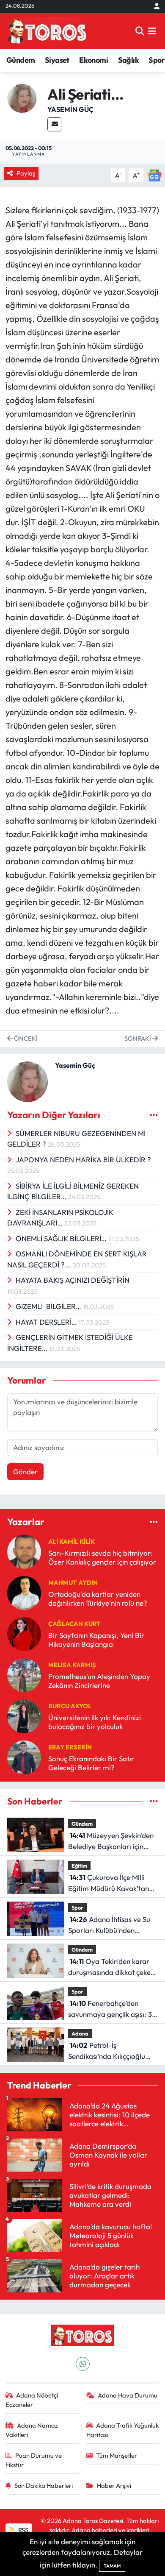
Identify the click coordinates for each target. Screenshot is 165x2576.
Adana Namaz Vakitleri (32, 2430)
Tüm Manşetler (117, 2455)
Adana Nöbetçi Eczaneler (32, 2400)
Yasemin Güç (70, 109)
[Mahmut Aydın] (24, 1592)
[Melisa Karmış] (24, 1674)
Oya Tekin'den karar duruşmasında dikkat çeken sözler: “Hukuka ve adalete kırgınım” (111, 1967)
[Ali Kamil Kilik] (24, 1551)
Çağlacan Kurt (74, 1624)
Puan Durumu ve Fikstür (34, 2460)
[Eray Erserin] (24, 1756)
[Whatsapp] (83, 2364)
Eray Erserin (70, 1747)
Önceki (25, 1038)
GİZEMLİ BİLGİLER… (49, 1306)
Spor (157, 60)
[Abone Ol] (154, 174)
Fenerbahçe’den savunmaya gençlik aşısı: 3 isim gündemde (110, 2009)
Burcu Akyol (70, 1706)
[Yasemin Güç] (22, 97)
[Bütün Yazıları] (154, 1115)
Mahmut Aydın (73, 1583)
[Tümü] (154, 1522)
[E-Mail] (54, 124)
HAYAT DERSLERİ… (47, 1322)
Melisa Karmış (72, 1665)
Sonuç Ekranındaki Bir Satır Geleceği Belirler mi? (91, 1763)
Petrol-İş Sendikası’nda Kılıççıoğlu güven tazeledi (107, 2051)
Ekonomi (93, 60)
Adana (80, 2033)
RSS (23, 2530)
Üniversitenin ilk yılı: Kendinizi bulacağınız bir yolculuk (95, 1722)
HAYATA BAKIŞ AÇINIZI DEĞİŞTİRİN (73, 1280)
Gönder (25, 1472)
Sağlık (128, 60)
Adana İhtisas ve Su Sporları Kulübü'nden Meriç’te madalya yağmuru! (113, 1925)
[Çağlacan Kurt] (24, 1633)
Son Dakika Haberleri (44, 2485)
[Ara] (140, 31)
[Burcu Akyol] (24, 1715)
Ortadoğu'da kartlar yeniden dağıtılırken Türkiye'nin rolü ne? (98, 1599)
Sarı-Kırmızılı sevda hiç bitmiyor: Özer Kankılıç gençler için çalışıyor (102, 1557)
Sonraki (138, 1038)
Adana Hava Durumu (128, 2395)
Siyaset (57, 60)
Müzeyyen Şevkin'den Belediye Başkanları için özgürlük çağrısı (111, 1841)
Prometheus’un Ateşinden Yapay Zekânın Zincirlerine (99, 1681)
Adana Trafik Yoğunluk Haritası (123, 2430)
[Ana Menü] (152, 31)
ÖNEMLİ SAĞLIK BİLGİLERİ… (62, 1238)
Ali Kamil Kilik (71, 1541)
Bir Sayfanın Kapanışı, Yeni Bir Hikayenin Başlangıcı (96, 1640)
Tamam (112, 2566)
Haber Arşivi (114, 2485)
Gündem (21, 60)
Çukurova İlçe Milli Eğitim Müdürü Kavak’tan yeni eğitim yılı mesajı (109, 1883)
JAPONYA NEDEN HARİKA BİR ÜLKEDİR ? (83, 1160)
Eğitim (79, 1866)
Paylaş (26, 173)
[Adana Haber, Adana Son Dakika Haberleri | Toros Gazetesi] (47, 31)
